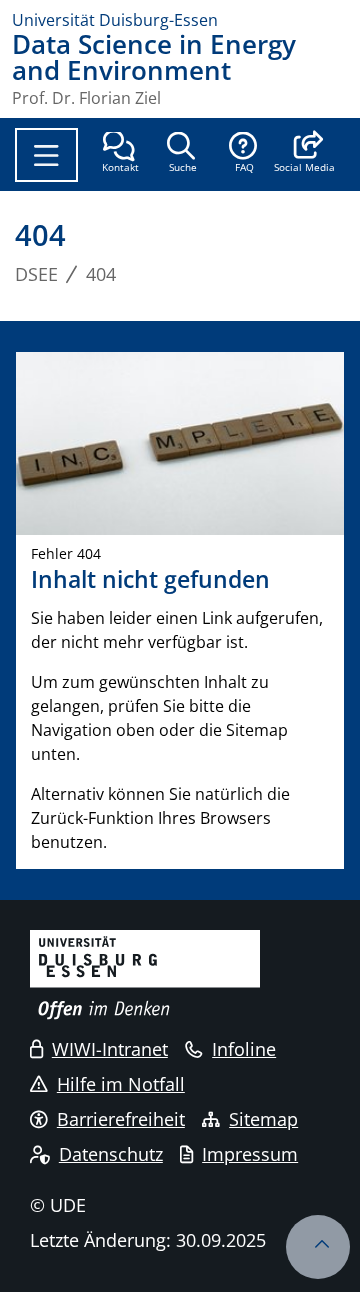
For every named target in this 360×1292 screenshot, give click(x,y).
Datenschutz (111, 1154)
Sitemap (263, 1119)
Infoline (244, 1049)
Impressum (250, 1154)
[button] (304, 154)
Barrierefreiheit (121, 1119)
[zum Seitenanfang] (318, 1247)
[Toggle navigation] (46, 155)
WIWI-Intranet (110, 1049)
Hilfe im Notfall (121, 1084)
